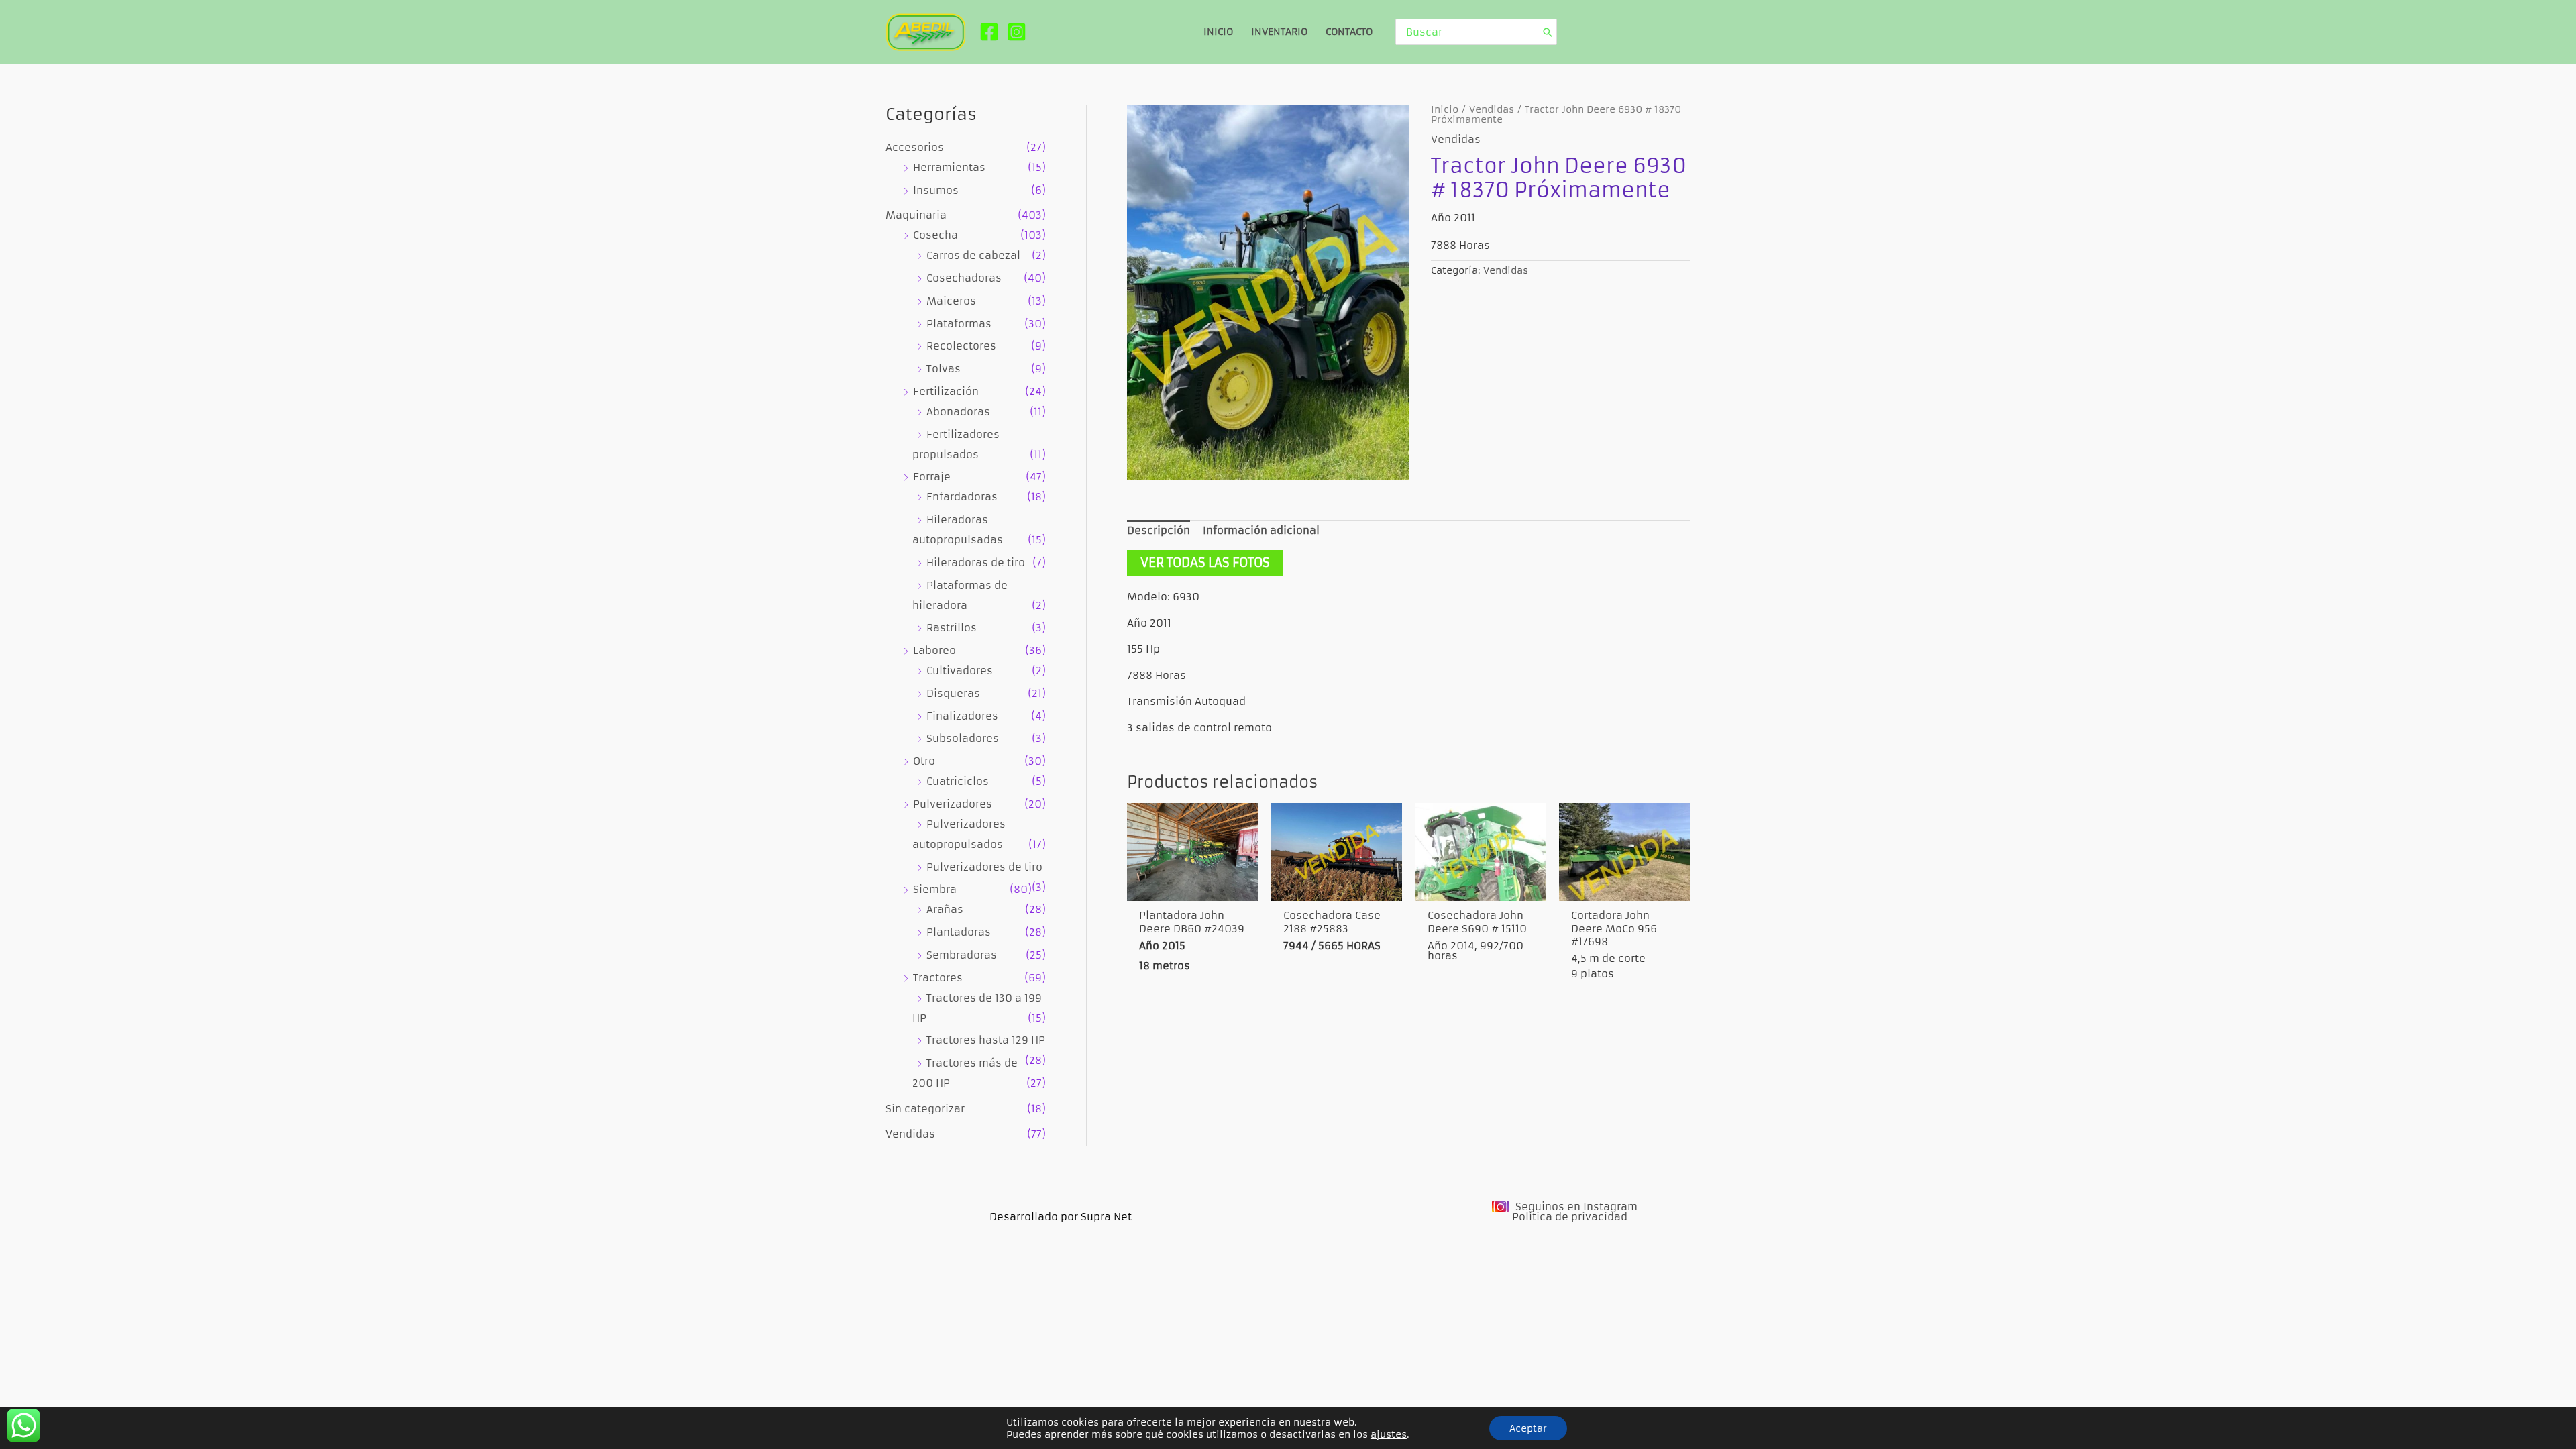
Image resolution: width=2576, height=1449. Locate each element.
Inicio (1445, 110)
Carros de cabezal (973, 255)
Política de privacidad (1570, 1217)
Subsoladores (963, 738)
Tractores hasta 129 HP (986, 1040)
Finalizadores (962, 716)
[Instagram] (1017, 32)
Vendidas (910, 1134)
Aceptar (1528, 1428)
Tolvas (944, 369)
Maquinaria (916, 215)
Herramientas (949, 167)
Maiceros (951, 301)
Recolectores (961, 346)
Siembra (935, 889)
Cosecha (935, 235)
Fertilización (946, 391)
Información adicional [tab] (1261, 530)
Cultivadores (960, 670)
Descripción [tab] (1159, 530)
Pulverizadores (953, 804)
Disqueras (953, 693)
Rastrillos (952, 628)
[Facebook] (989, 32)
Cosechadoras (964, 278)
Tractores (938, 978)
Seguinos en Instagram (1576, 1206)
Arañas (945, 909)
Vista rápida (1192, 887)
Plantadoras (959, 932)
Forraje (932, 477)
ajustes (1389, 1434)
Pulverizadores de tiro (984, 867)
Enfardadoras (962, 497)
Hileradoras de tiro (976, 562)
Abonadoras (958, 412)
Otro (924, 761)
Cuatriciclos (958, 781)
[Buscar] (1548, 32)
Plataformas (959, 324)
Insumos (936, 190)
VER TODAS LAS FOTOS (1205, 562)
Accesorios (915, 147)
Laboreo (934, 650)
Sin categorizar (925, 1109)
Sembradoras (962, 955)
